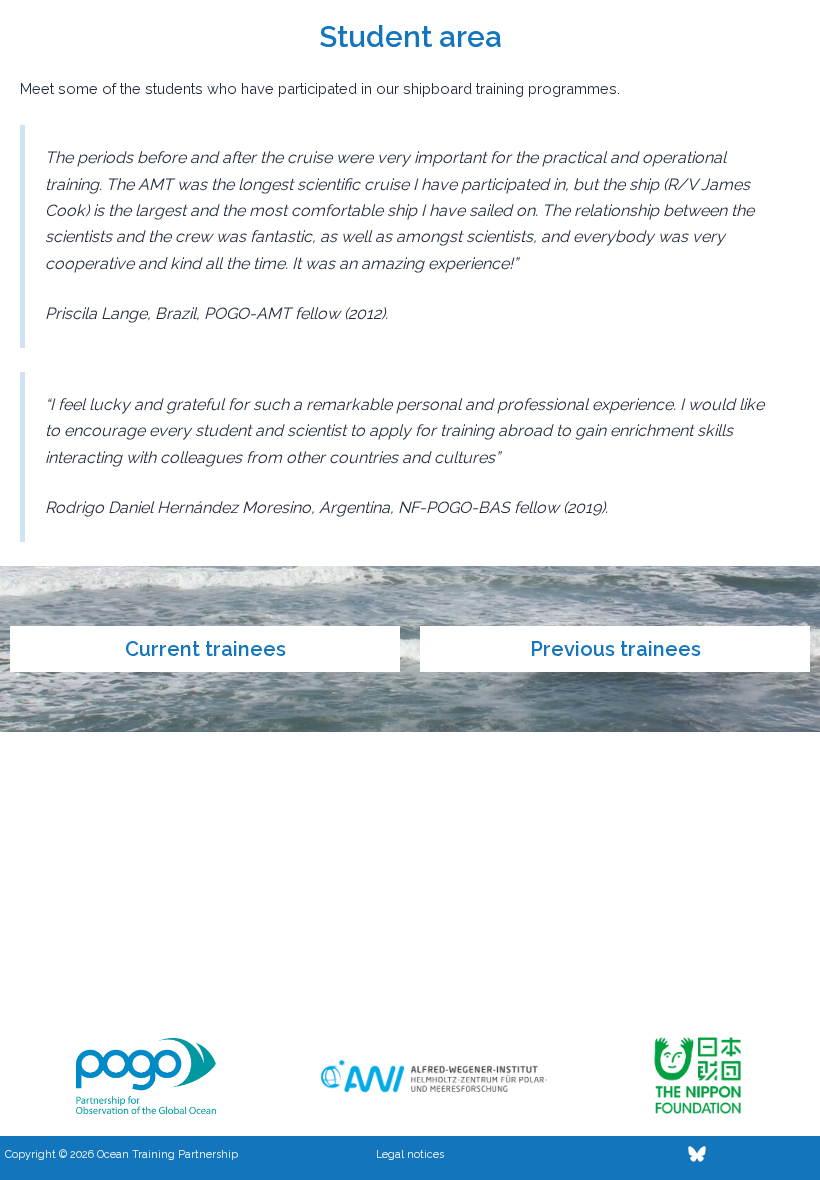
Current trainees (205, 649)
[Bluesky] (697, 1154)
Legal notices (410, 1154)
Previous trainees (615, 649)
